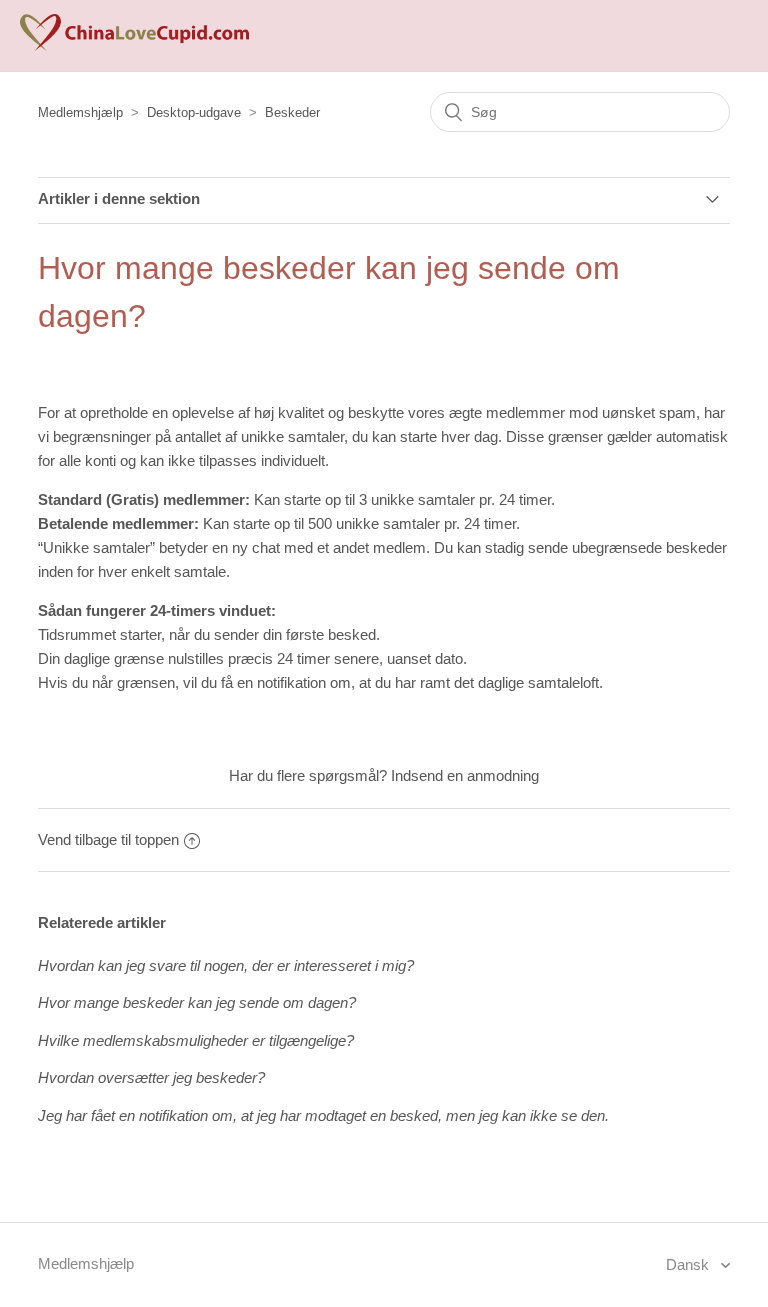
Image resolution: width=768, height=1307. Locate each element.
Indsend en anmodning (465, 775)
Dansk (689, 1264)
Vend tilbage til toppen (108, 839)
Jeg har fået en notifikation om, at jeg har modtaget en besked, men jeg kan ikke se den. (323, 1115)
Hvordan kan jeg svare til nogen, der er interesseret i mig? (226, 965)
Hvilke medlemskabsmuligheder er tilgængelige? (196, 1040)
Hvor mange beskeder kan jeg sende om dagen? (197, 1002)
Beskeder (292, 112)
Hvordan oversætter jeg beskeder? (151, 1077)
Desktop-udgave (194, 112)
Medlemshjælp (80, 112)
